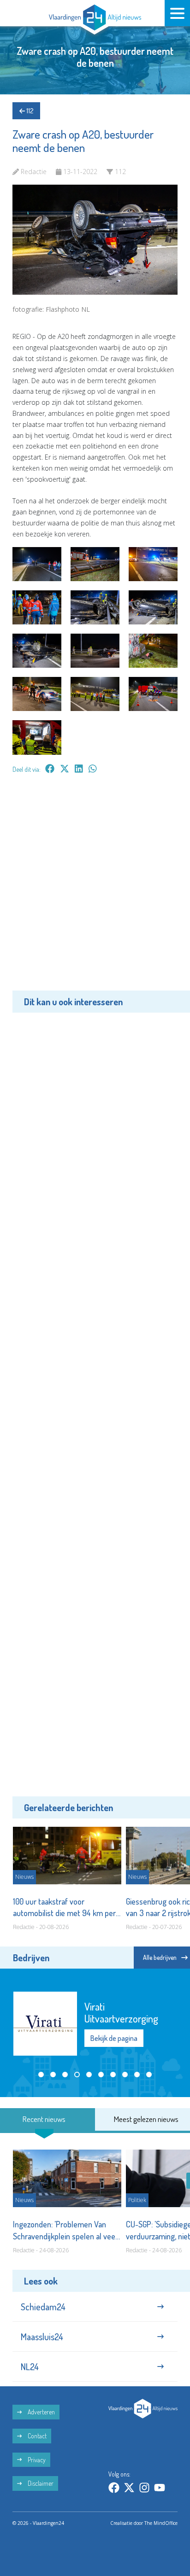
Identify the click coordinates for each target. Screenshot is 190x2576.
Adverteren (41, 2412)
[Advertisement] (95, 889)
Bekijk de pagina (114, 2038)
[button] (41, 2075)
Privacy (36, 2460)
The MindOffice (161, 2523)
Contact (36, 2436)
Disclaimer (40, 2483)
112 (29, 111)
